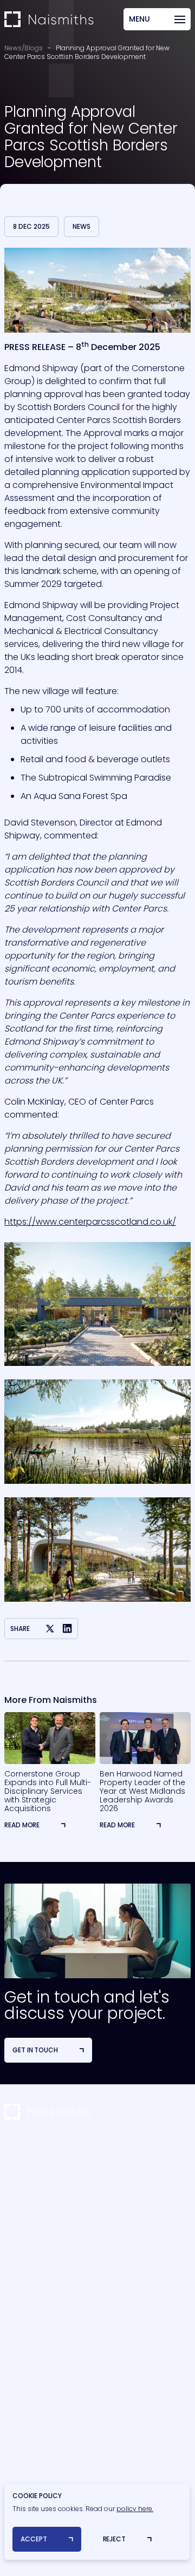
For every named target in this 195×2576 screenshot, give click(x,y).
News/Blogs (24, 48)
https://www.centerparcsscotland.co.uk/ (90, 1222)
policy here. (135, 2509)
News (82, 226)
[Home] (49, 19)
